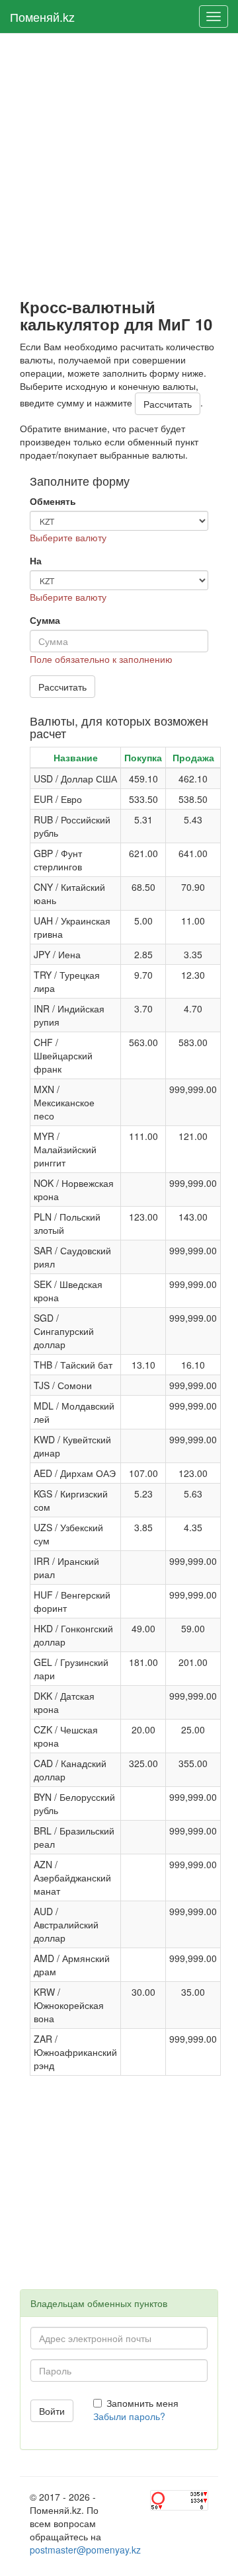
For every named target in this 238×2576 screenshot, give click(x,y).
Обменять (53, 501)
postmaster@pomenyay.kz (85, 2550)
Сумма (45, 620)
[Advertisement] (119, 166)
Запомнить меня (142, 2403)
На (36, 560)
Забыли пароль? (129, 2416)
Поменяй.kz (42, 17)
